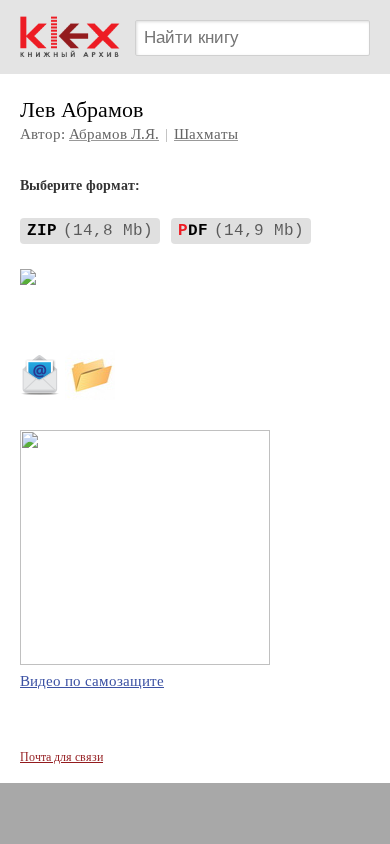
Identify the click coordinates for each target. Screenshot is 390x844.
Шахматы (206, 134)
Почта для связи (61, 757)
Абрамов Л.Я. (114, 134)
